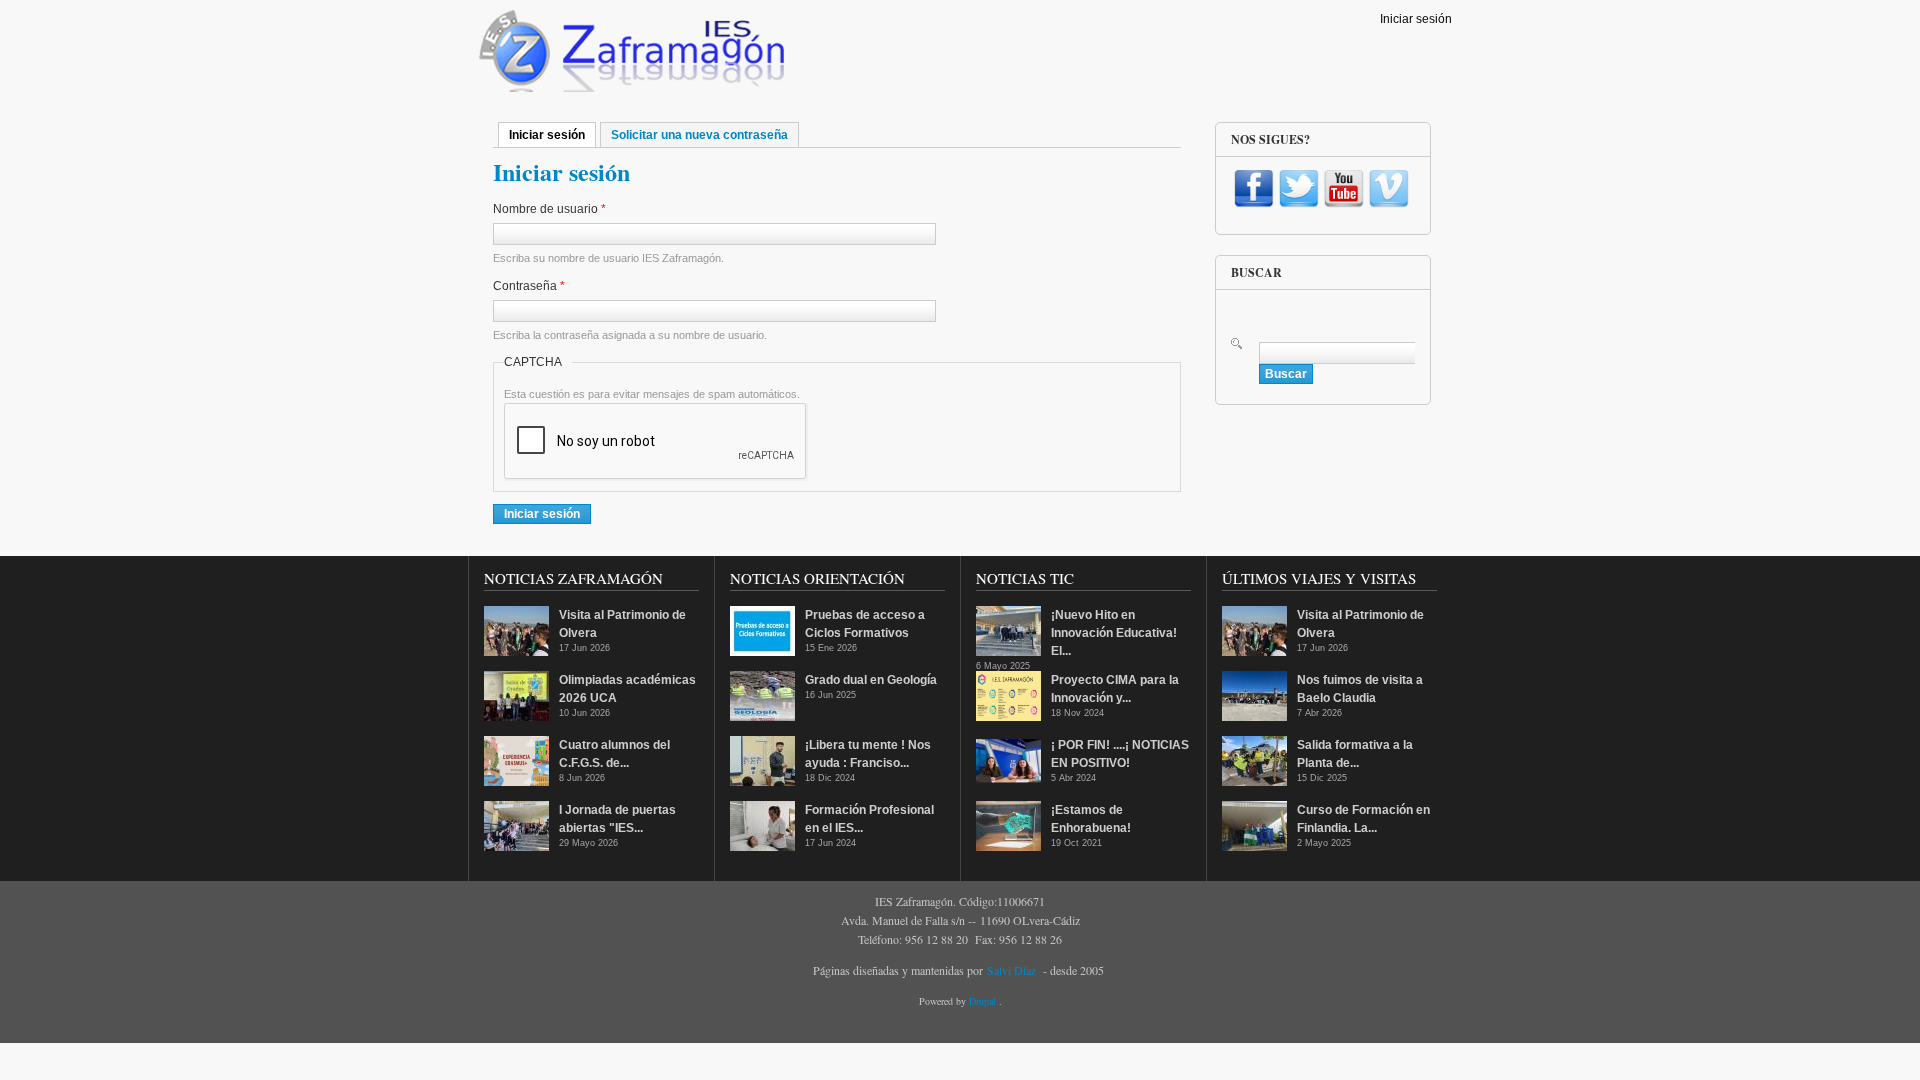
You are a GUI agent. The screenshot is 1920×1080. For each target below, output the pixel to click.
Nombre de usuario (549, 209)
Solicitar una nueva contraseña (699, 135)
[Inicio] (629, 56)
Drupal (984, 1001)
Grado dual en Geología (871, 680)
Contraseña (529, 286)
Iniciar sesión (1416, 19)
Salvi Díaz (1011, 970)
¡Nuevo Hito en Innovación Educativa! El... (1114, 633)
